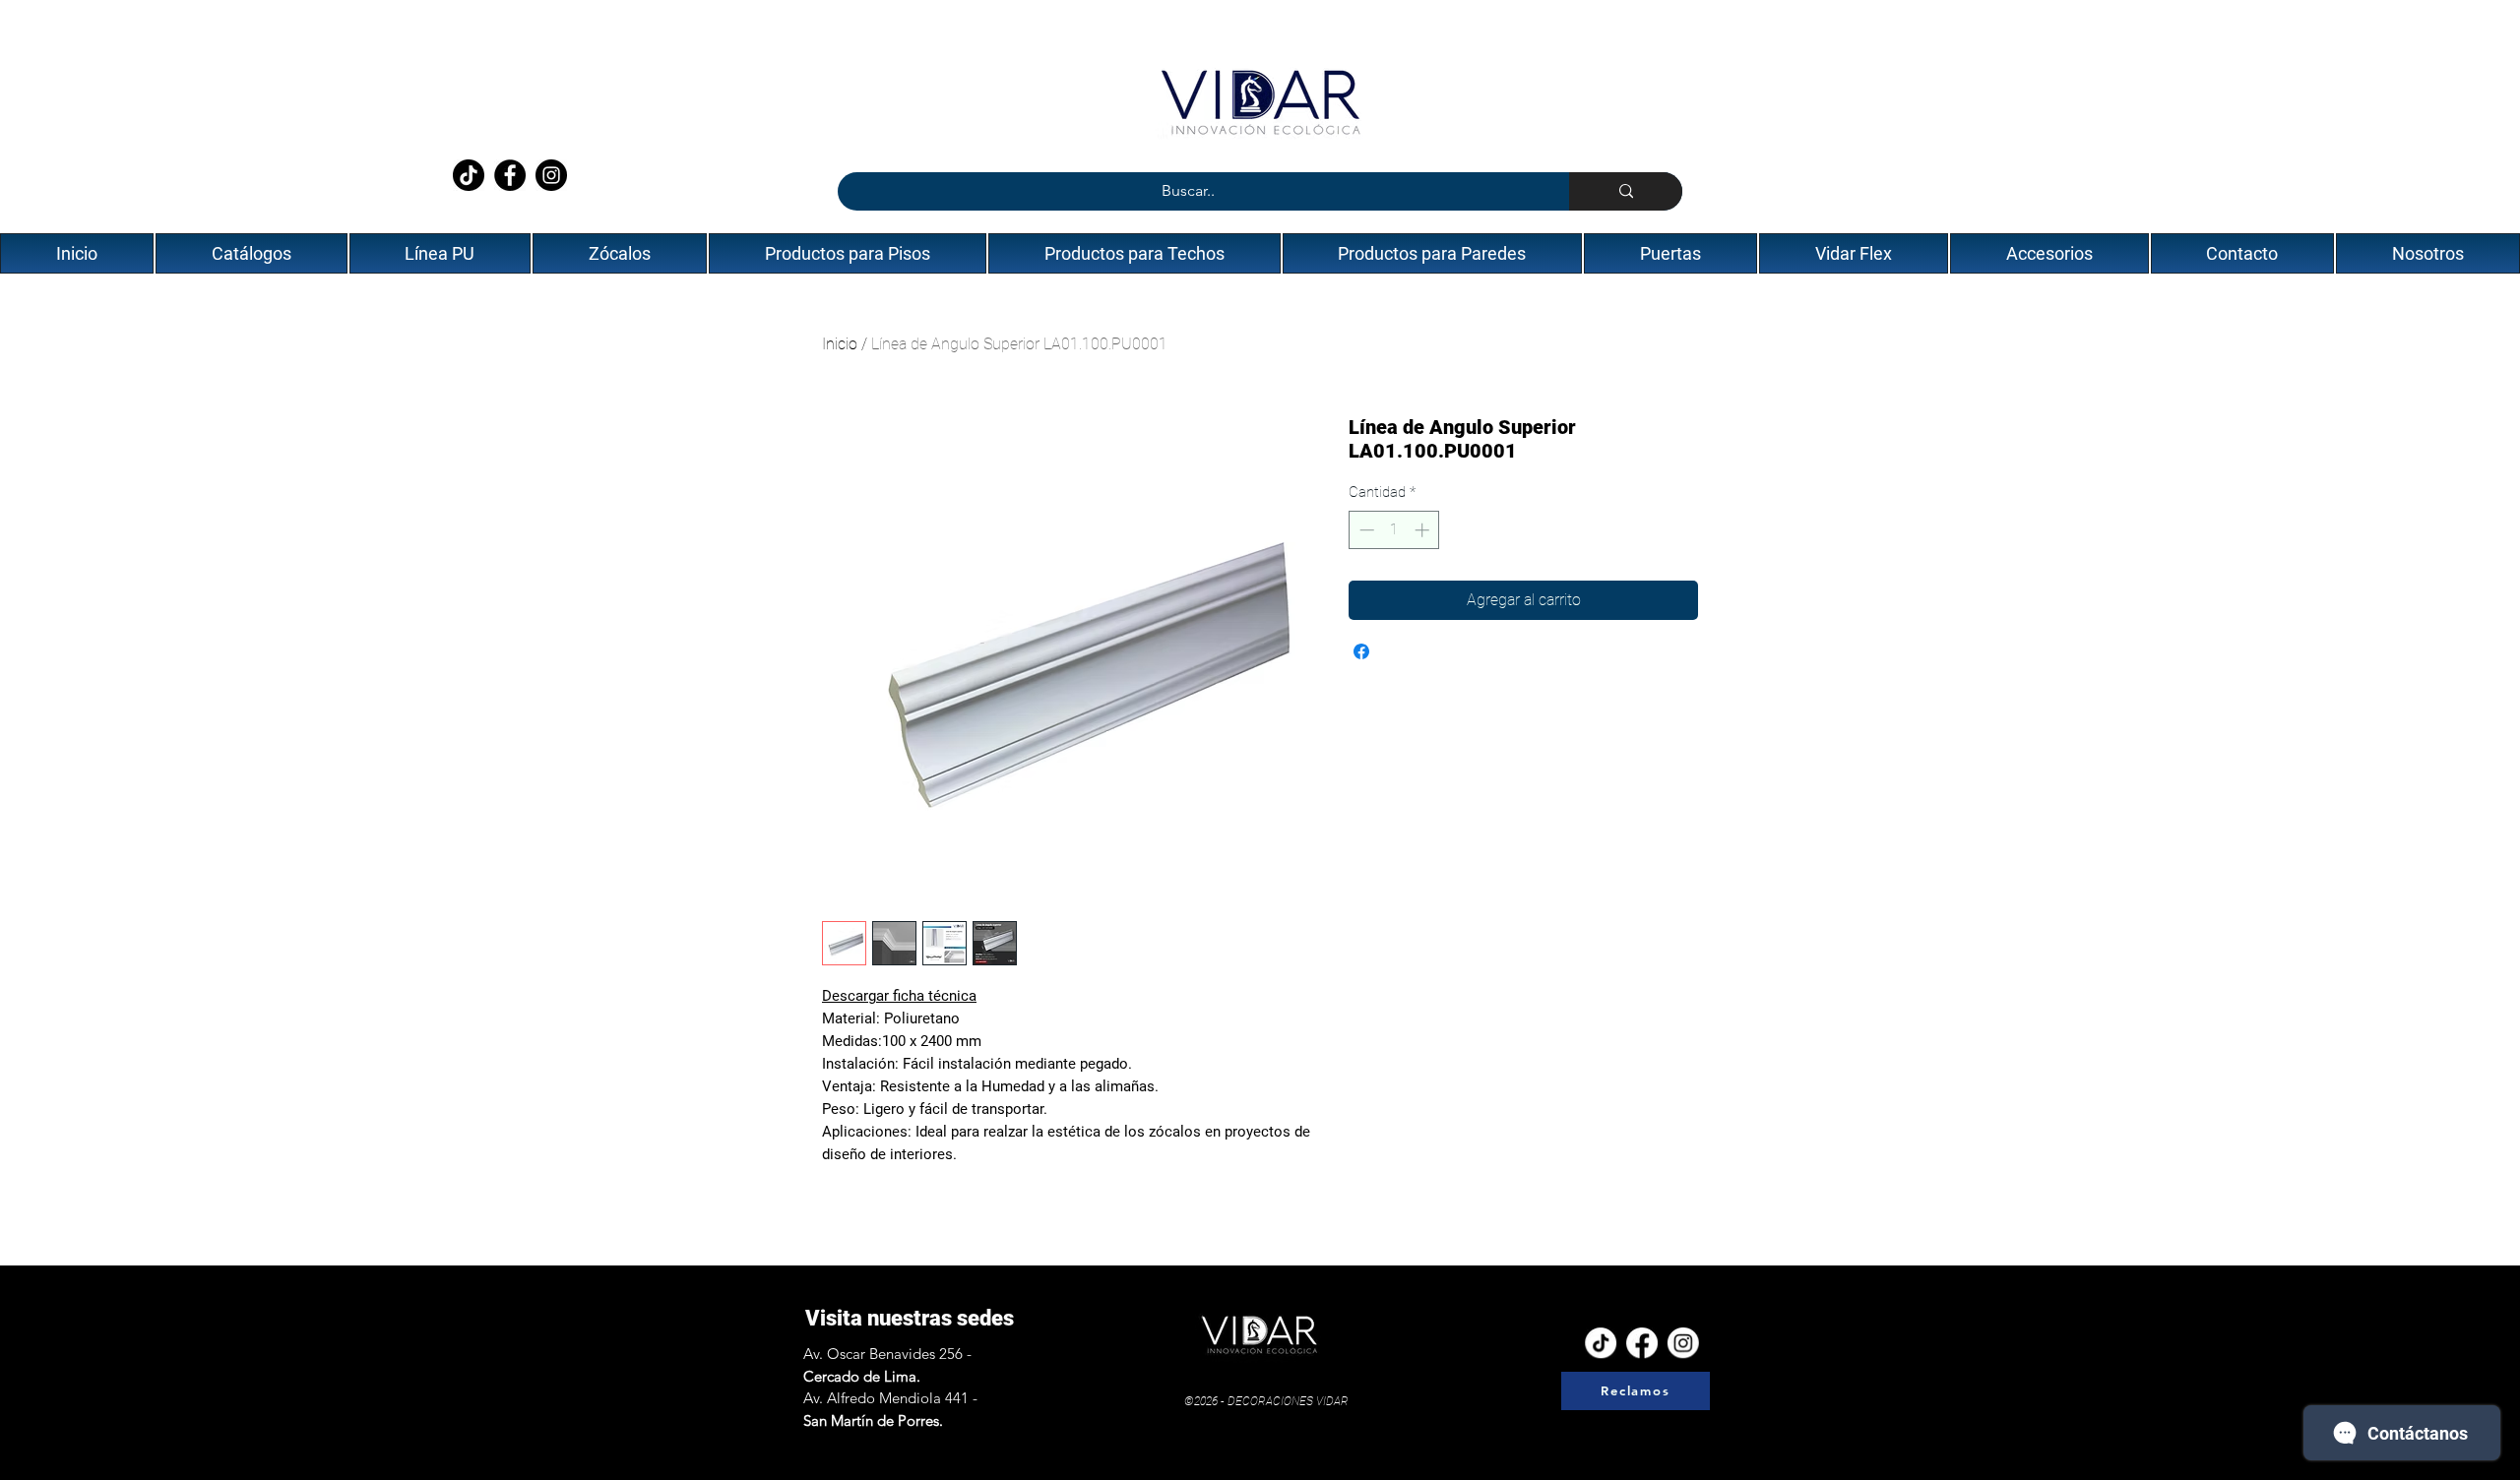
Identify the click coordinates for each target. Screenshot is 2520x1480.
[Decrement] (1365, 530)
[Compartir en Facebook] (1361, 651)
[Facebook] (510, 175)
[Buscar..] (1626, 191)
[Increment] (1424, 530)
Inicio (840, 344)
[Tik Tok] (1601, 1341)
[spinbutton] (1394, 530)
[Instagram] (551, 175)
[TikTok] (469, 175)
